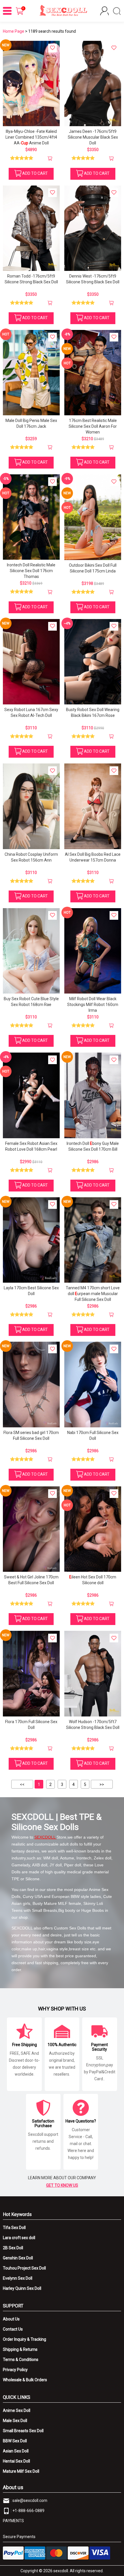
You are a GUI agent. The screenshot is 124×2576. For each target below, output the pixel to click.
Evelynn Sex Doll (18, 2278)
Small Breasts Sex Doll (23, 2431)
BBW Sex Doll (15, 2441)
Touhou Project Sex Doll (24, 2268)
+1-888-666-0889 (28, 2511)
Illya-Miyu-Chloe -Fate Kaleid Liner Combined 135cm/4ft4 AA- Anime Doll (31, 137)
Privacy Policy (15, 2370)
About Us (11, 2319)
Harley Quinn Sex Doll (22, 2288)
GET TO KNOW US (62, 2185)
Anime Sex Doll (17, 2410)
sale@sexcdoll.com (30, 2500)
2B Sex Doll (13, 2248)
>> (102, 1784)
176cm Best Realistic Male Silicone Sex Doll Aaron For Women (93, 426)
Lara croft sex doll (19, 2238)
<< (22, 1784)
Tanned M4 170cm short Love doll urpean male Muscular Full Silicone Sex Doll (93, 1294)
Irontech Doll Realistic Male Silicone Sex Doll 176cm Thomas (31, 571)
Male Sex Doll (15, 2421)
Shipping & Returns (20, 2349)
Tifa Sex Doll (14, 2228)
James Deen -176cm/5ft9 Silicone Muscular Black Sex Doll (93, 137)
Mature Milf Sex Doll (21, 2471)
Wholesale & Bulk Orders (25, 2380)
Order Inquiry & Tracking (25, 2339)
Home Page (14, 31)
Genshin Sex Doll (18, 2258)
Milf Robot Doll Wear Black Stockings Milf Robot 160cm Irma (93, 1005)
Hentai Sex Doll (16, 2461)
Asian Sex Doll (16, 2451)
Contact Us (13, 2329)
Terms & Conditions (21, 2360)
